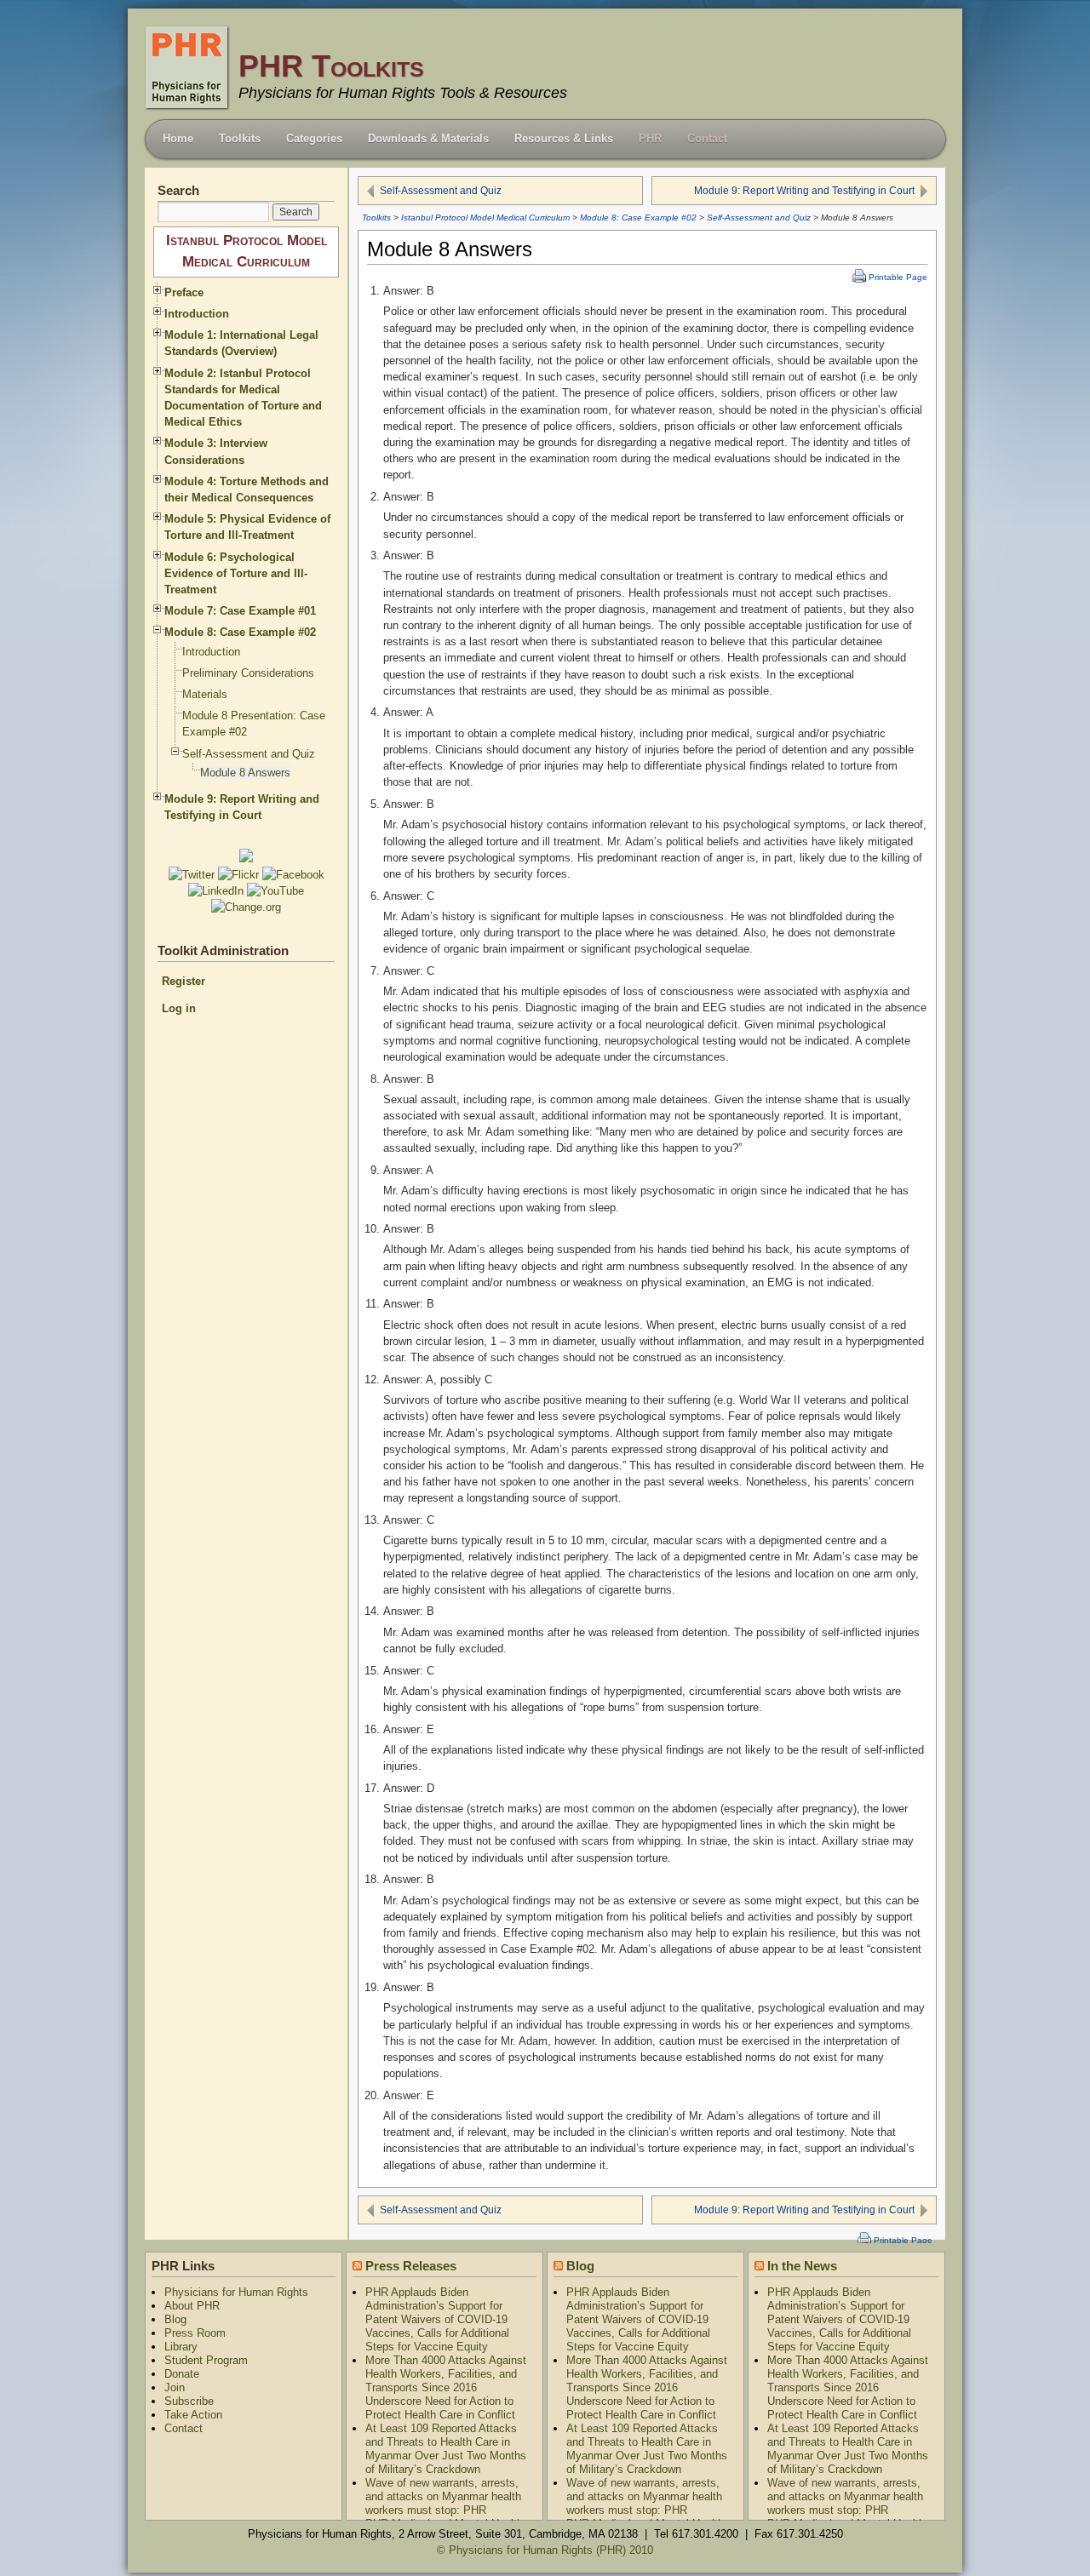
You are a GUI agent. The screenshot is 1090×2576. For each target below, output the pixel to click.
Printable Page (898, 277)
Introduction (197, 314)
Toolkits (240, 138)
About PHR (192, 2306)
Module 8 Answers (245, 773)
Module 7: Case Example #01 (240, 611)
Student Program (206, 2360)
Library (181, 2347)
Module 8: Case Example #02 (638, 218)
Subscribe (189, 2401)
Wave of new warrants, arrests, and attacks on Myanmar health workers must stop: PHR (443, 2496)
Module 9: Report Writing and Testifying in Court (804, 191)
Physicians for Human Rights (236, 2292)
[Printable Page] (857, 277)
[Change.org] (246, 907)
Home (178, 138)
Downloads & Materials (428, 138)
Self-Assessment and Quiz (441, 191)
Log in (179, 1008)
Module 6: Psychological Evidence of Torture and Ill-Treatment (236, 573)
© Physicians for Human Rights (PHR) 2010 (545, 2550)
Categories (314, 138)
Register (184, 981)
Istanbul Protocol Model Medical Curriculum (485, 218)
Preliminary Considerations (248, 673)
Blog (175, 2319)
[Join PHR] (246, 859)
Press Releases (411, 2266)
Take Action (193, 2415)
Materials (205, 694)
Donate (182, 2374)
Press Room (195, 2333)
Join (175, 2387)
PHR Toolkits (331, 66)
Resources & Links (564, 138)
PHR (650, 138)
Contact (707, 138)
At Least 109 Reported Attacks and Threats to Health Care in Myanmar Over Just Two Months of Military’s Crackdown (446, 2449)
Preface (184, 292)
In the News (802, 2266)
